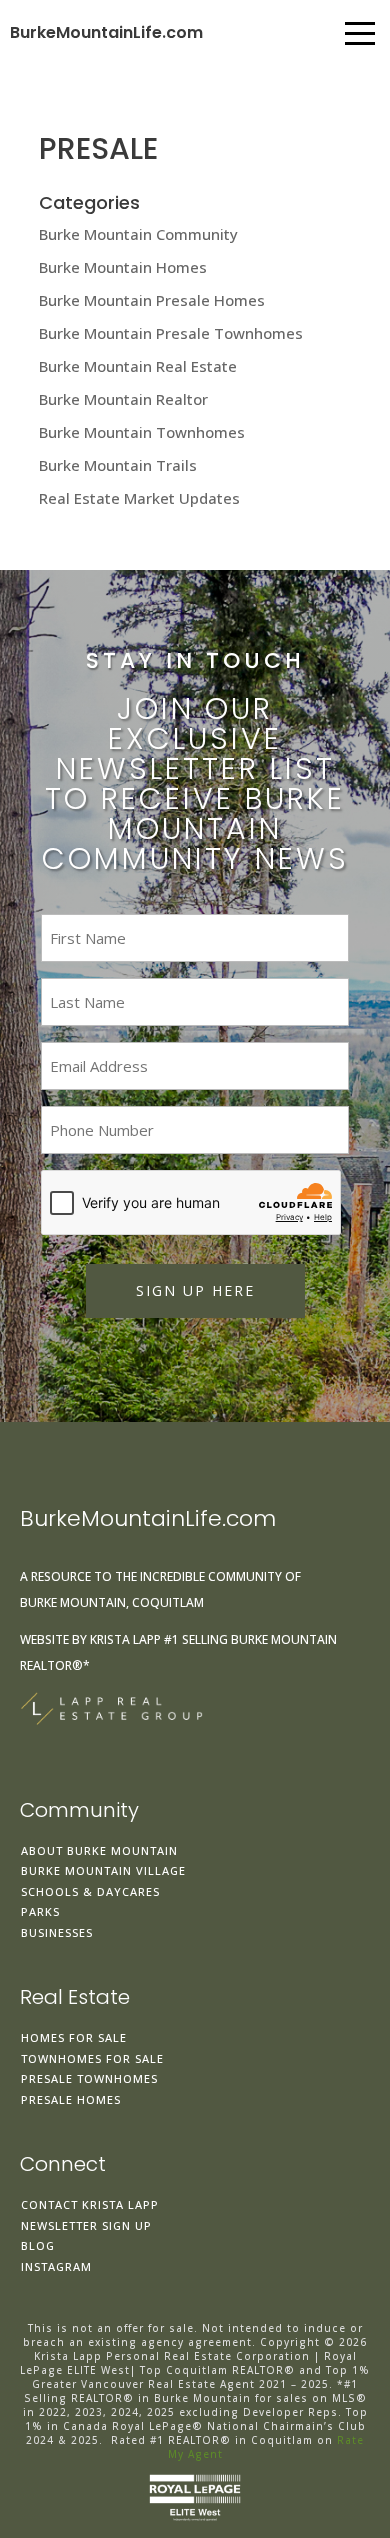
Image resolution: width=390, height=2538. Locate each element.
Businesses (57, 1932)
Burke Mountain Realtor (123, 399)
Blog (38, 2245)
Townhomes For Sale (92, 2058)
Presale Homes (71, 2099)
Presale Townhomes (89, 2078)
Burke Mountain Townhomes (142, 432)
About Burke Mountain (99, 1850)
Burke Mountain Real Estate (138, 366)
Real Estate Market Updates (139, 498)
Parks (40, 1911)
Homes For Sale (74, 2037)
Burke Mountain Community (138, 234)
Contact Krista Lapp (90, 2204)
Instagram (56, 2266)
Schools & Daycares (90, 1891)
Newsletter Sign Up (86, 2225)
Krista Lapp (125, 1639)
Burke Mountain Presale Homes (152, 300)
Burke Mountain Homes (123, 267)
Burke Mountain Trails (118, 465)
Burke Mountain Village (103, 1870)
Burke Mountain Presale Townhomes (171, 333)
